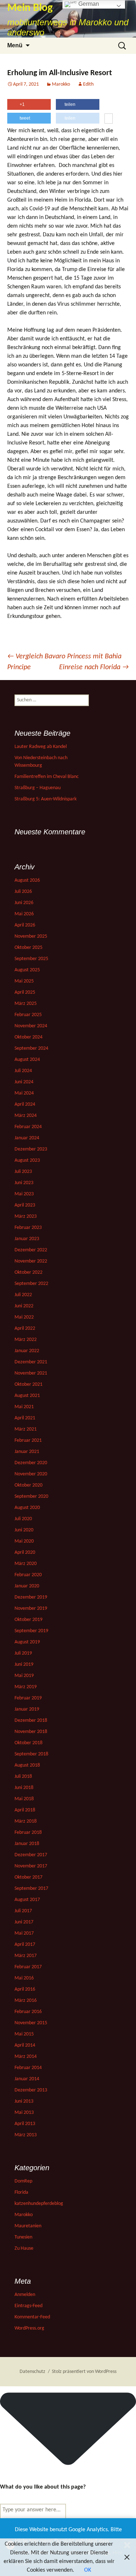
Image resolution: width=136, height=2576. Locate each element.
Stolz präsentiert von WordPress (84, 2372)
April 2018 (25, 1810)
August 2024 (27, 1060)
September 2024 (31, 1048)
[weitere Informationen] (109, 119)
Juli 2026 (23, 892)
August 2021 (27, 1396)
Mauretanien (28, 2226)
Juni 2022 (24, 1306)
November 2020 (31, 1474)
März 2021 (26, 1429)
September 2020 (31, 1496)
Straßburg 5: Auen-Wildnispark (46, 799)
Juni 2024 (24, 1082)
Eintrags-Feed (28, 2306)
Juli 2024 (23, 1071)
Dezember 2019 (31, 1597)
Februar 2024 (28, 1127)
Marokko (61, 84)
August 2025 (27, 970)
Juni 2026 (24, 903)
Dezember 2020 (31, 1463)
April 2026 (25, 925)
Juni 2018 (24, 1788)
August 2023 (27, 1160)
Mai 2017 (24, 1933)
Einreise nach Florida (94, 667)
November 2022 (31, 1261)
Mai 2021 (24, 1407)
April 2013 (25, 2124)
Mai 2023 (24, 1194)
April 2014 (25, 2045)
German (88, 4)
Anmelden (25, 2295)
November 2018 (31, 1732)
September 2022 (31, 1284)
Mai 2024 (24, 1093)
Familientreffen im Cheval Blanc (47, 777)
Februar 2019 (28, 1698)
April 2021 (25, 1418)
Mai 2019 (24, 1676)
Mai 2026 (24, 914)
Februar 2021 (28, 1440)
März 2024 (26, 1116)
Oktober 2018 (28, 1743)
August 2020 (27, 1508)
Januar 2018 (27, 1844)
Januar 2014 (27, 2079)
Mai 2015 (24, 2034)
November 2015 (31, 2023)
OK (88, 2570)
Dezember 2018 (31, 1721)
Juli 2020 (23, 1519)
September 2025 (31, 959)
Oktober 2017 (28, 1877)
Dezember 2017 (31, 1855)
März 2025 (26, 1004)
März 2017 (26, 1956)
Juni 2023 (24, 1183)
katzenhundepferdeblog (39, 2204)
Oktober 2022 (28, 1272)
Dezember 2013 (31, 2090)
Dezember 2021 (31, 1362)
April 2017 (25, 1945)
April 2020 (25, 1553)
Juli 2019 (23, 1653)
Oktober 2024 (28, 1037)
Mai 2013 (24, 2113)
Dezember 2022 (31, 1250)
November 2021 (31, 1373)
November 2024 (31, 1026)
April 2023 (25, 1205)
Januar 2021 (27, 1452)
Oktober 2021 (28, 1384)
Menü (15, 45)
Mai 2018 (24, 1799)
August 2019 (27, 1642)
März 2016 (26, 2001)
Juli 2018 (23, 1777)
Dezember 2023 (31, 1149)
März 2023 (26, 1216)
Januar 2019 (27, 1709)
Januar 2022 (27, 1351)
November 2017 (31, 1866)
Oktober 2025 (28, 948)
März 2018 (26, 1821)
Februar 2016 (28, 2012)
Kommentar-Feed (32, 2317)
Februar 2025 (28, 1015)
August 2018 (27, 1765)
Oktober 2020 (28, 1485)
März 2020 (26, 1564)
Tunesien (23, 2237)
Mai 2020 (24, 1541)
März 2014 (26, 2057)
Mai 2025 (24, 981)
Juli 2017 (23, 1911)
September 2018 (31, 1754)
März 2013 (26, 2135)
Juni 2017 (24, 1922)
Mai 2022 (24, 1317)
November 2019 (31, 1609)
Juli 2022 (23, 1295)
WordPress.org (29, 2328)
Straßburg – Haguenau (38, 788)
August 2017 (27, 1900)
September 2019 (31, 1631)
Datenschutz (32, 2372)
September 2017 (31, 1889)
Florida (21, 2192)
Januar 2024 (27, 1138)
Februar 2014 (28, 2068)
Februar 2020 (28, 1575)
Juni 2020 (24, 1530)
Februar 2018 (28, 1833)
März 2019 (26, 1687)
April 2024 (25, 1104)
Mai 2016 (24, 1978)
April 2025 (25, 992)
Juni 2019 (24, 1665)
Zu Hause (24, 2248)
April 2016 (25, 1989)
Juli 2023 (23, 1172)
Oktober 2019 (28, 1620)
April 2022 (25, 1328)
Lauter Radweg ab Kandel (41, 747)
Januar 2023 (27, 1239)
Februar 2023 (28, 1228)
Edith (88, 84)
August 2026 (27, 880)
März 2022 (26, 1340)
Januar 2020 (27, 1586)
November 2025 (31, 936)
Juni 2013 (24, 2101)
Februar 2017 (28, 1967)
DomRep (23, 2181)
